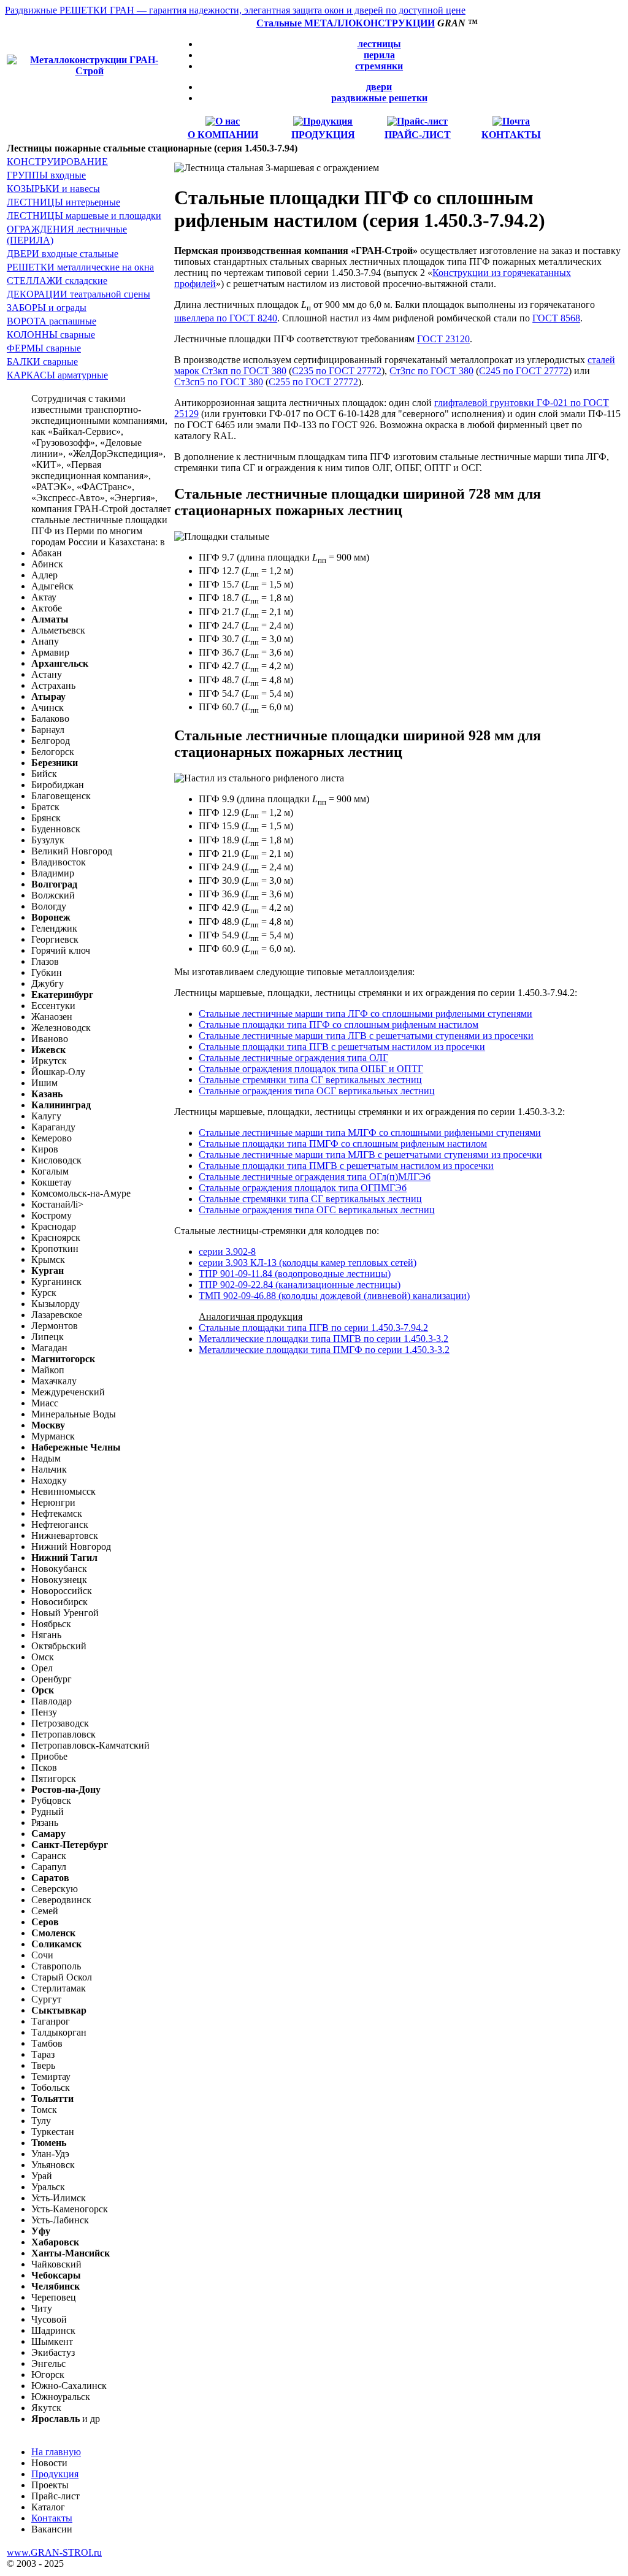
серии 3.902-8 (227, 1252)
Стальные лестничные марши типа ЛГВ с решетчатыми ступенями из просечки (366, 1036)
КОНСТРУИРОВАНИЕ (57, 162)
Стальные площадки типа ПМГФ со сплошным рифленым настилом (343, 1144)
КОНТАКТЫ (511, 135)
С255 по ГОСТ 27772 (313, 382)
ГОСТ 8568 (556, 318)
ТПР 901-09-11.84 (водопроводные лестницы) (295, 1274)
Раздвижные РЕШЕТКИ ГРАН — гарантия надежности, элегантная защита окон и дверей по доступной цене (235, 10)
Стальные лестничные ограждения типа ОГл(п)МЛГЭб (315, 1177)
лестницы (379, 44)
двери (379, 87)
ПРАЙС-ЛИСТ (418, 135)
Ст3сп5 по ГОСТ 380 (219, 382)
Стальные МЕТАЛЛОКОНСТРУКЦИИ (346, 23)
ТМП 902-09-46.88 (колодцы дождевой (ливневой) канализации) (334, 1296)
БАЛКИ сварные (42, 362)
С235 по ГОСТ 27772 (337, 371)
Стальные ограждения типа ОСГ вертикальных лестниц (317, 1091)
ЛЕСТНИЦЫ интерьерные (63, 202)
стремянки (379, 66)
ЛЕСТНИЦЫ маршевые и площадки (84, 216)
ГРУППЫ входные (46, 175)
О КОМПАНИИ (223, 135)
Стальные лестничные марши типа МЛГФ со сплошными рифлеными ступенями (370, 1133)
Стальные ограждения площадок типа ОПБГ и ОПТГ (311, 1069)
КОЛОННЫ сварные (51, 335)
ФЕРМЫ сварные (44, 348)
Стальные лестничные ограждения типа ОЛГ (293, 1058)
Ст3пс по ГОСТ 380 (431, 371)
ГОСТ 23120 (443, 339)
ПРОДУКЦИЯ (323, 135)
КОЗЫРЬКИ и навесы (53, 189)
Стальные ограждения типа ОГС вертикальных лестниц (317, 1210)
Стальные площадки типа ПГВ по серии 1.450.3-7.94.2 (313, 1328)
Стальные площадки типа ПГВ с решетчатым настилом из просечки (342, 1047)
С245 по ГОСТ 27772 (524, 371)
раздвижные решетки (379, 98)
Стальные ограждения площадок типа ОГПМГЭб (303, 1188)
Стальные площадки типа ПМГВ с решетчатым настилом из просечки (346, 1166)
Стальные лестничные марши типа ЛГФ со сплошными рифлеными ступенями (366, 1014)
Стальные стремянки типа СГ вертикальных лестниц (310, 1080)
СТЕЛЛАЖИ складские (57, 281)
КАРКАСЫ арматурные (57, 375)
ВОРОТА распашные (52, 321)
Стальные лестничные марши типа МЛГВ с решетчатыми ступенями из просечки (370, 1155)
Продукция (55, 2474)
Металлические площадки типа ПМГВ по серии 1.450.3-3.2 (324, 1339)
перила (379, 55)
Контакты (52, 2518)
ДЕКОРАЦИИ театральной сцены (78, 294)
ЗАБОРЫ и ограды (47, 308)
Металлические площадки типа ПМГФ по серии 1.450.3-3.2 (324, 1350)
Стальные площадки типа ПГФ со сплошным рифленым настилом (339, 1025)
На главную (56, 2452)
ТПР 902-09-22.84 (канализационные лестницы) (300, 1285)
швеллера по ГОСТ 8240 (226, 318)
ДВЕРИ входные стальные (63, 254)
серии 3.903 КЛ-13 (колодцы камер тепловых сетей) (308, 1263)
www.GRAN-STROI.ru (54, 2552)
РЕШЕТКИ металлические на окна (80, 267)
